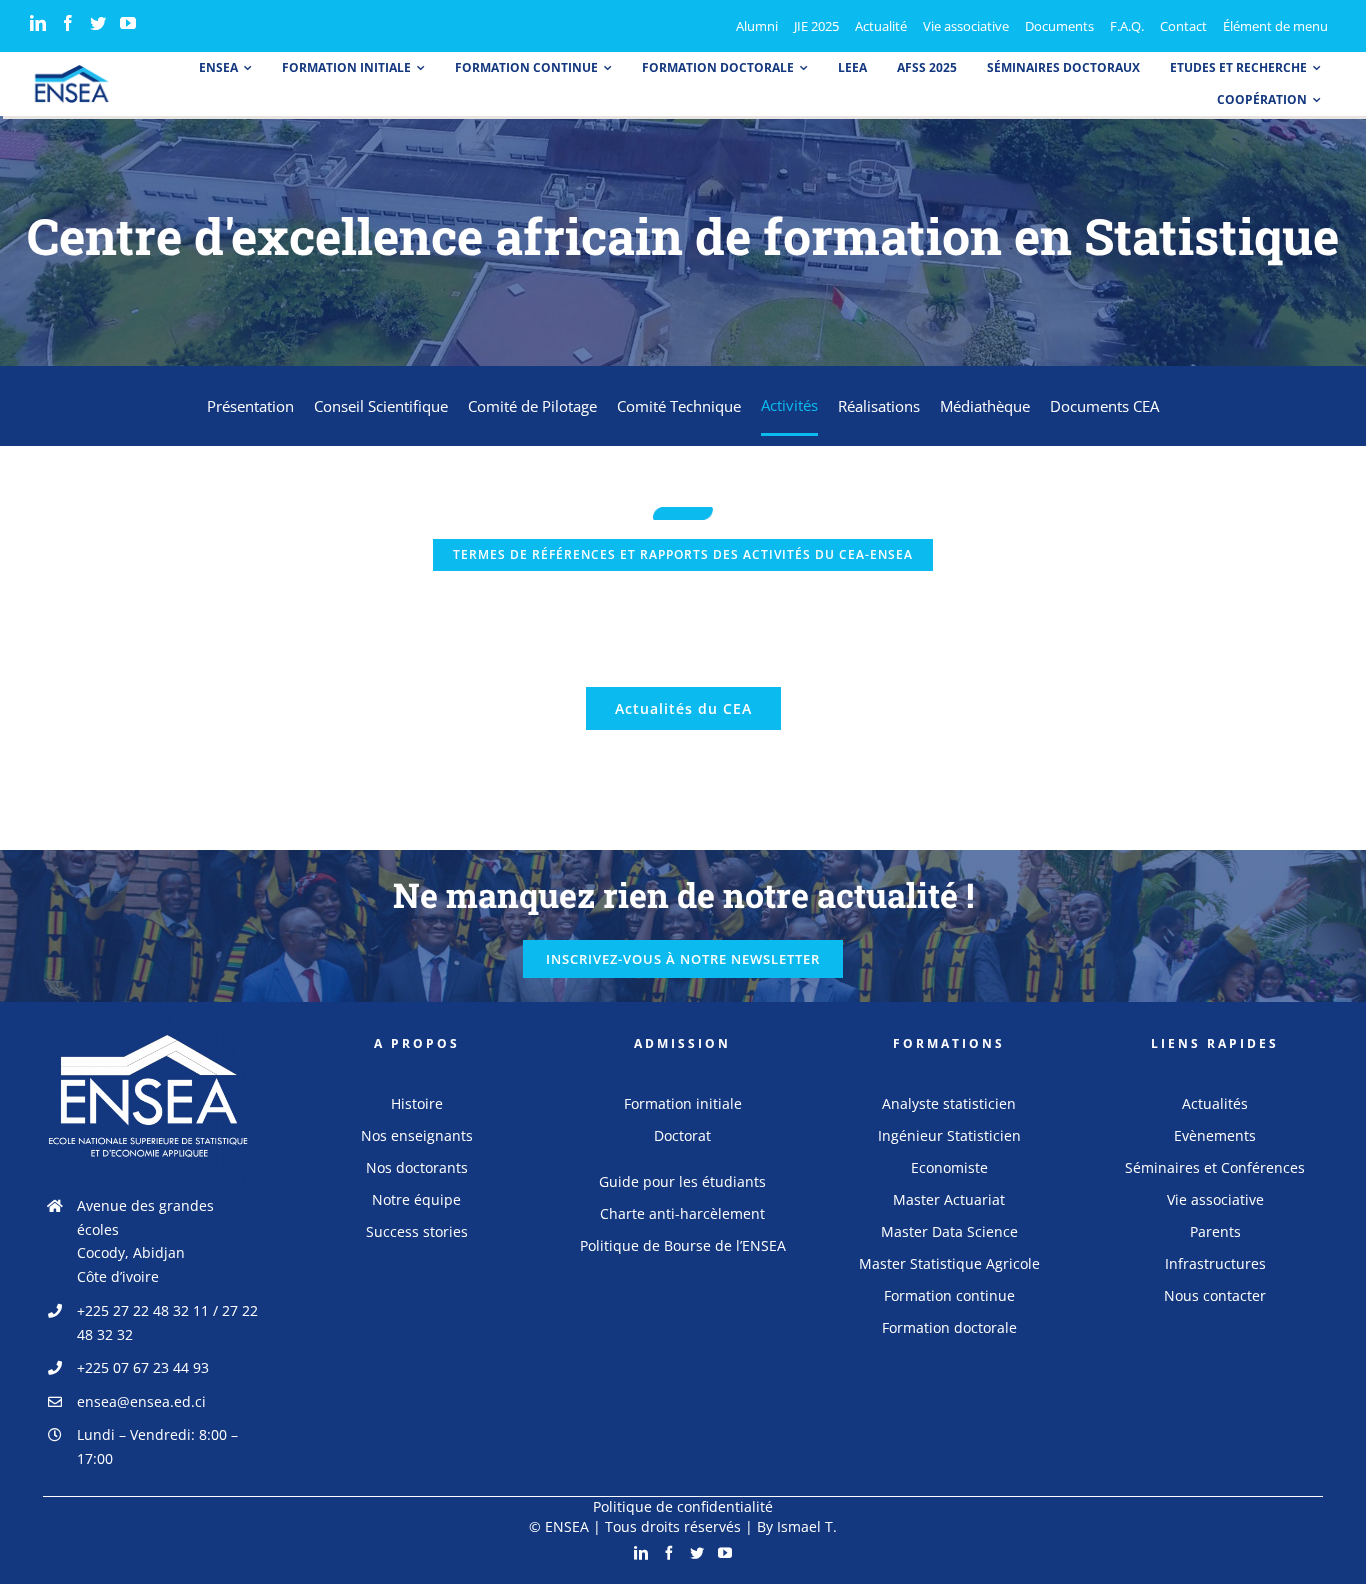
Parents (1215, 1231)
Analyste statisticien (949, 1103)
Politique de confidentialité (683, 1506)
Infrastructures (1215, 1263)
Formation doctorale (949, 1327)
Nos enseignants (417, 1135)
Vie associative (1215, 1199)
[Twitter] (98, 23)
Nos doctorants (417, 1167)
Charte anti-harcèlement (682, 1213)
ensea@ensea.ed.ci (141, 1401)
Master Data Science (949, 1231)
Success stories (417, 1231)
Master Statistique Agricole (949, 1263)
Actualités (1215, 1103)
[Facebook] (68, 23)
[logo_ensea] (72, 71)
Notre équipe (416, 1199)
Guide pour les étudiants (682, 1181)
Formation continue (949, 1295)
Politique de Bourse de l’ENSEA (683, 1245)
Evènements (1215, 1135)
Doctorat (682, 1135)
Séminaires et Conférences (1215, 1167)
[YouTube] (128, 23)
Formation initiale (683, 1103)
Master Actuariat (949, 1199)
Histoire (417, 1103)
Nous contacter (1215, 1295)
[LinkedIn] (38, 23)
